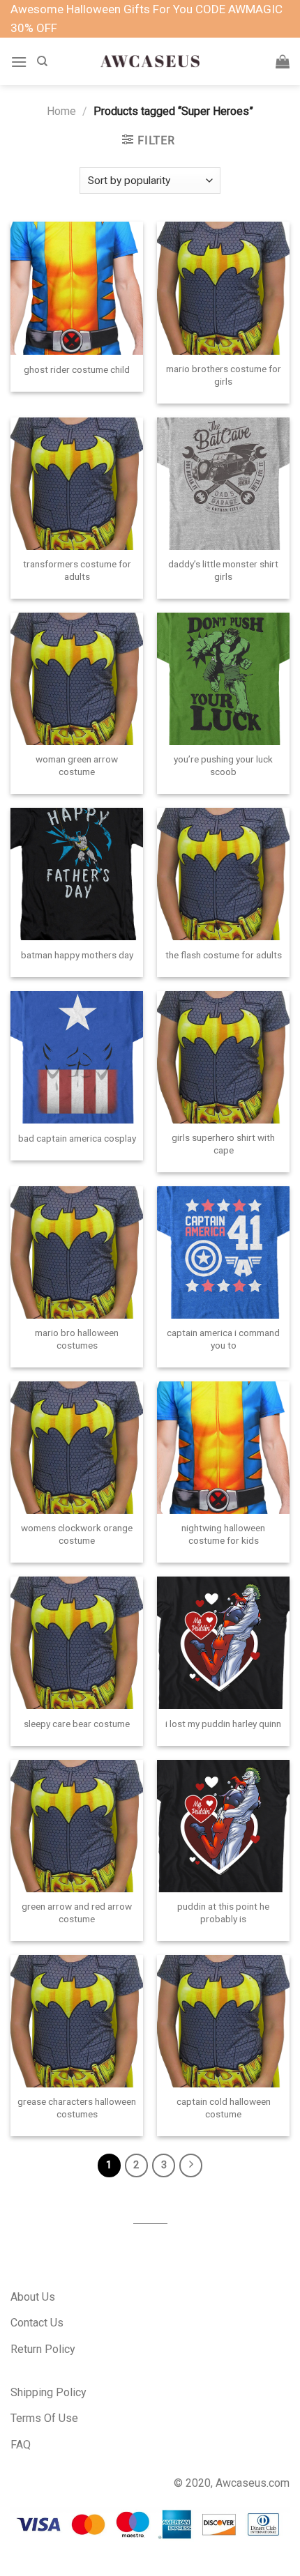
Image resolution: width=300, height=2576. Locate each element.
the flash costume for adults (224, 955)
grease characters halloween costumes (77, 2108)
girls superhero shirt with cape (223, 1144)
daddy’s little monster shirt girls (223, 570)
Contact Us (37, 2323)
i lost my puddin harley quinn (223, 1724)
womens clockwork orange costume (77, 1534)
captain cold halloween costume (224, 2108)
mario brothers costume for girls (224, 375)
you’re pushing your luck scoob (223, 765)
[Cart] (283, 61)
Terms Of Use (44, 2418)
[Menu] (19, 62)
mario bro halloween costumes (77, 1339)
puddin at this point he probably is (223, 1912)
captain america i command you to (223, 1339)
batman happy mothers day (77, 955)
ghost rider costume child (77, 369)
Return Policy (43, 2349)
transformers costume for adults (77, 570)
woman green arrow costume (77, 765)
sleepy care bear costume (77, 1724)
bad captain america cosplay (77, 1138)
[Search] (42, 61)
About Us (33, 2297)
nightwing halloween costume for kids (223, 1534)
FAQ (21, 2445)
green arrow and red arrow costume (77, 1912)
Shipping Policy (48, 2392)
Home (61, 111)
